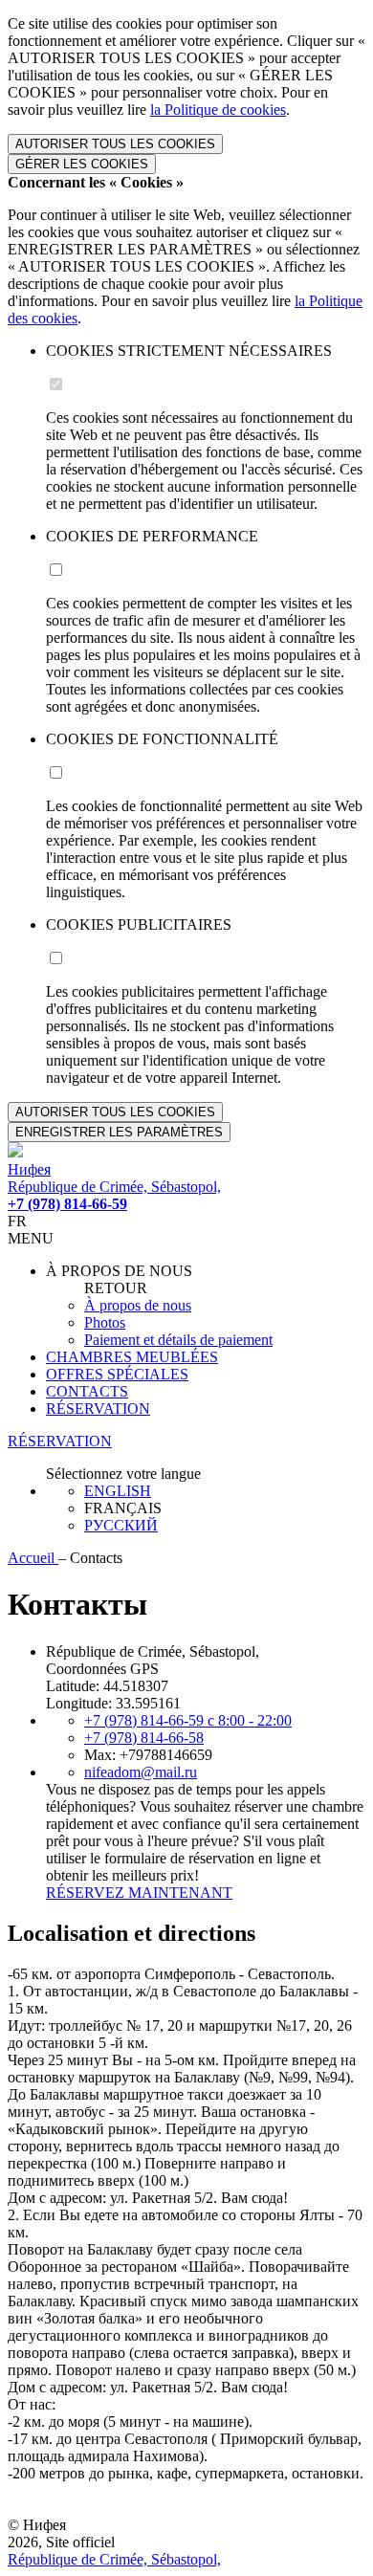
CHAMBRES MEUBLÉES (132, 1357)
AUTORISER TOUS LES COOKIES (115, 144)
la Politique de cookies (218, 110)
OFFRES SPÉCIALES (117, 1374)
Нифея (29, 1169)
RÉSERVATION (98, 1409)
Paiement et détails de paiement (178, 1340)
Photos (105, 1322)
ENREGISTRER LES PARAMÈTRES (119, 1132)
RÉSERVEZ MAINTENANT (139, 1893)
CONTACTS (87, 1391)
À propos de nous (138, 1305)
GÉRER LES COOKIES (82, 164)
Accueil (33, 1558)
